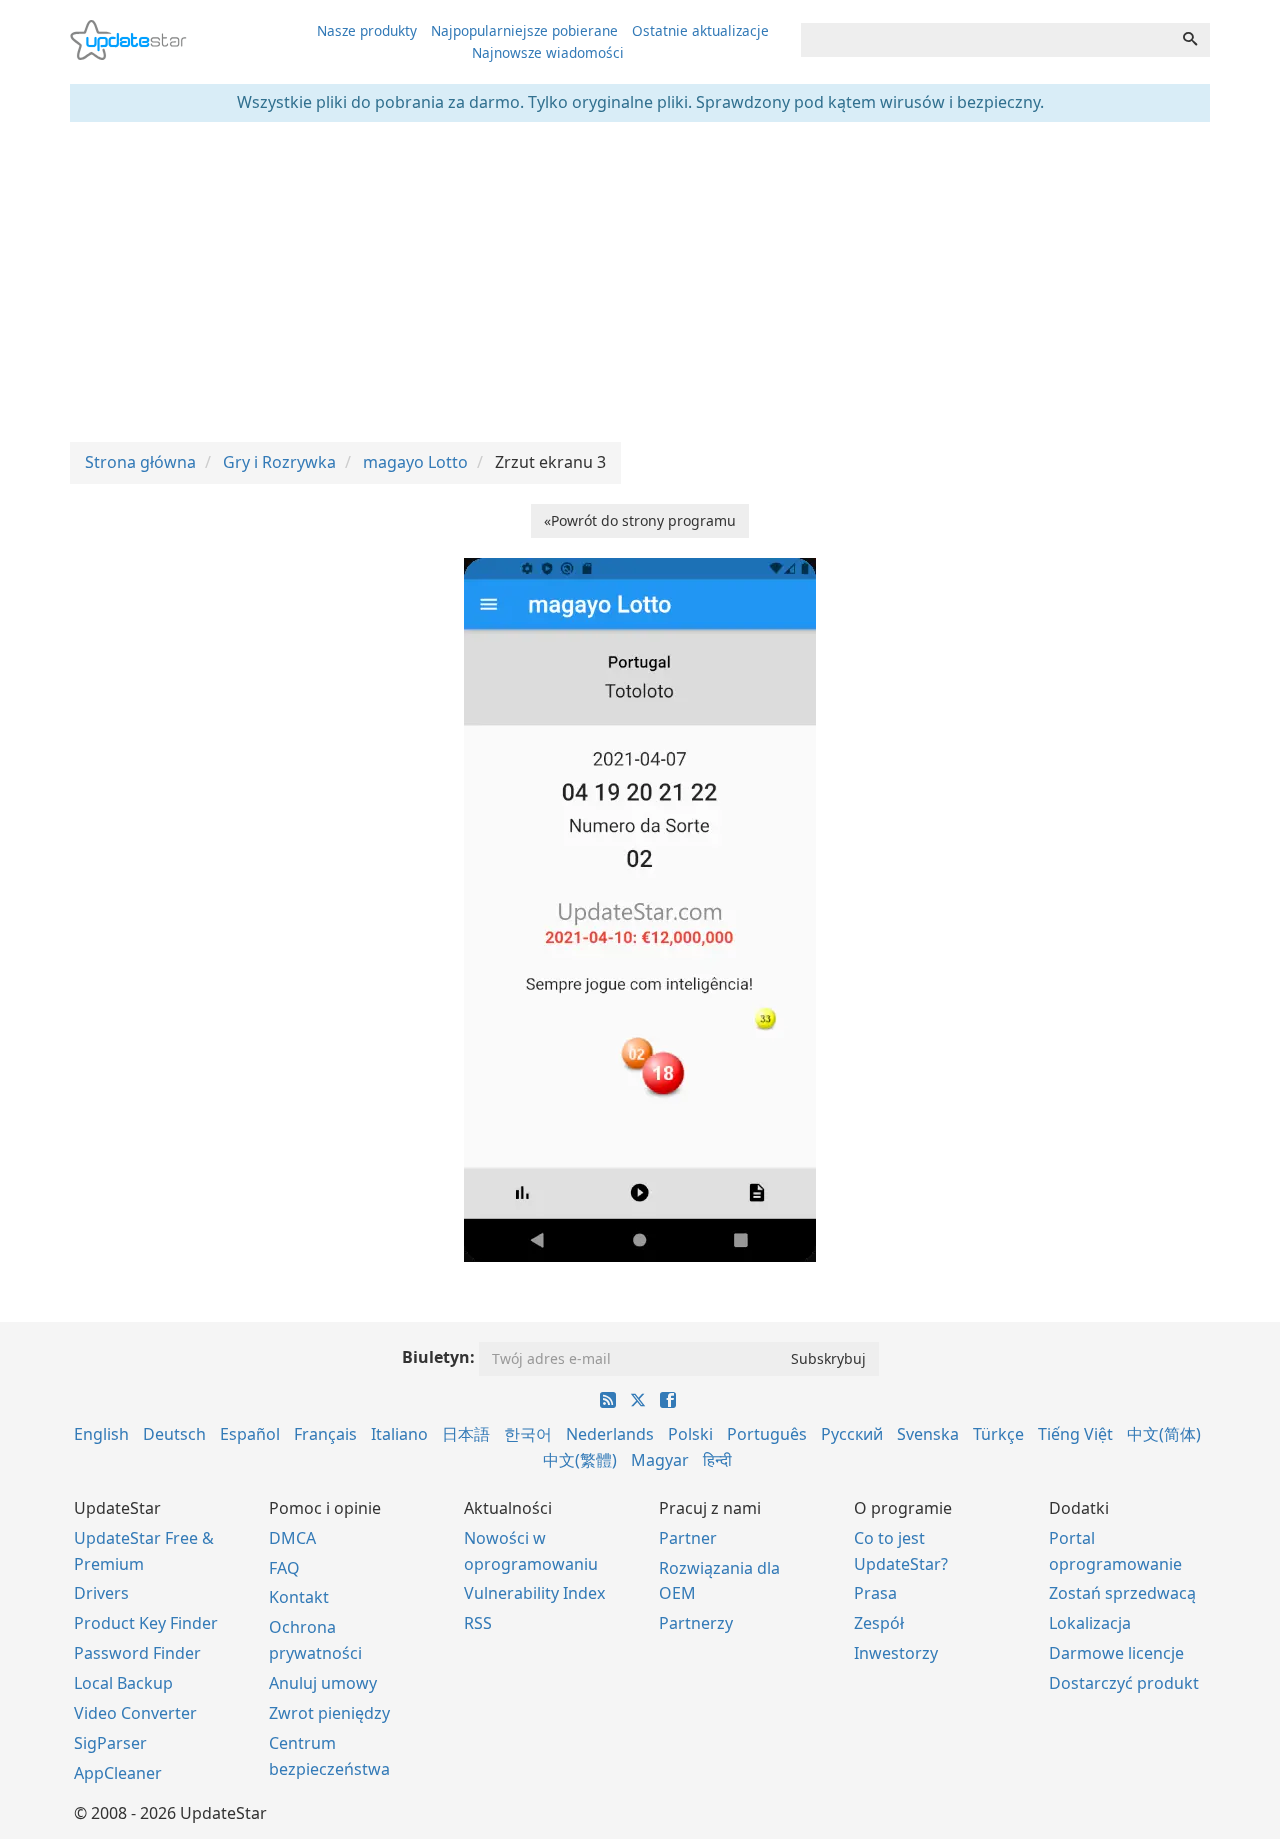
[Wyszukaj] (1190, 40)
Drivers (101, 1593)
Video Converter (135, 1713)
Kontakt (299, 1597)
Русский (852, 1434)
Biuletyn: (438, 1357)
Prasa (875, 1593)
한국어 (528, 1434)
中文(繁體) (580, 1460)
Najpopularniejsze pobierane (524, 30)
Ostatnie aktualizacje (700, 30)
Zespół (879, 1623)
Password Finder (137, 1653)
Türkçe (998, 1434)
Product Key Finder (146, 1623)
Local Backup (123, 1683)
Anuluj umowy (323, 1683)
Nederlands (610, 1434)
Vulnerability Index (534, 1593)
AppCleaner (118, 1773)
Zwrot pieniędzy (329, 1713)
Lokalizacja (1090, 1623)
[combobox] (986, 40)
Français (325, 1434)
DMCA (292, 1538)
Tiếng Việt (1075, 1434)
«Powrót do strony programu (640, 520)
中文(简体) (1164, 1434)
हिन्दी (717, 1460)
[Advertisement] (640, 282)
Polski (690, 1434)
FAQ (284, 1568)
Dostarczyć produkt (1124, 1683)
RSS (478, 1623)
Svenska (928, 1434)
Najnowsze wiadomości (548, 52)
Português (767, 1434)
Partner (688, 1538)
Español (250, 1434)
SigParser (110, 1743)
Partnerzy (696, 1623)
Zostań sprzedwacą (1122, 1593)
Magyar (660, 1460)
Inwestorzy (896, 1653)
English (101, 1434)
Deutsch (174, 1434)
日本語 (466, 1434)
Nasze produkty (367, 30)
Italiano (399, 1434)
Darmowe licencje (1116, 1653)
